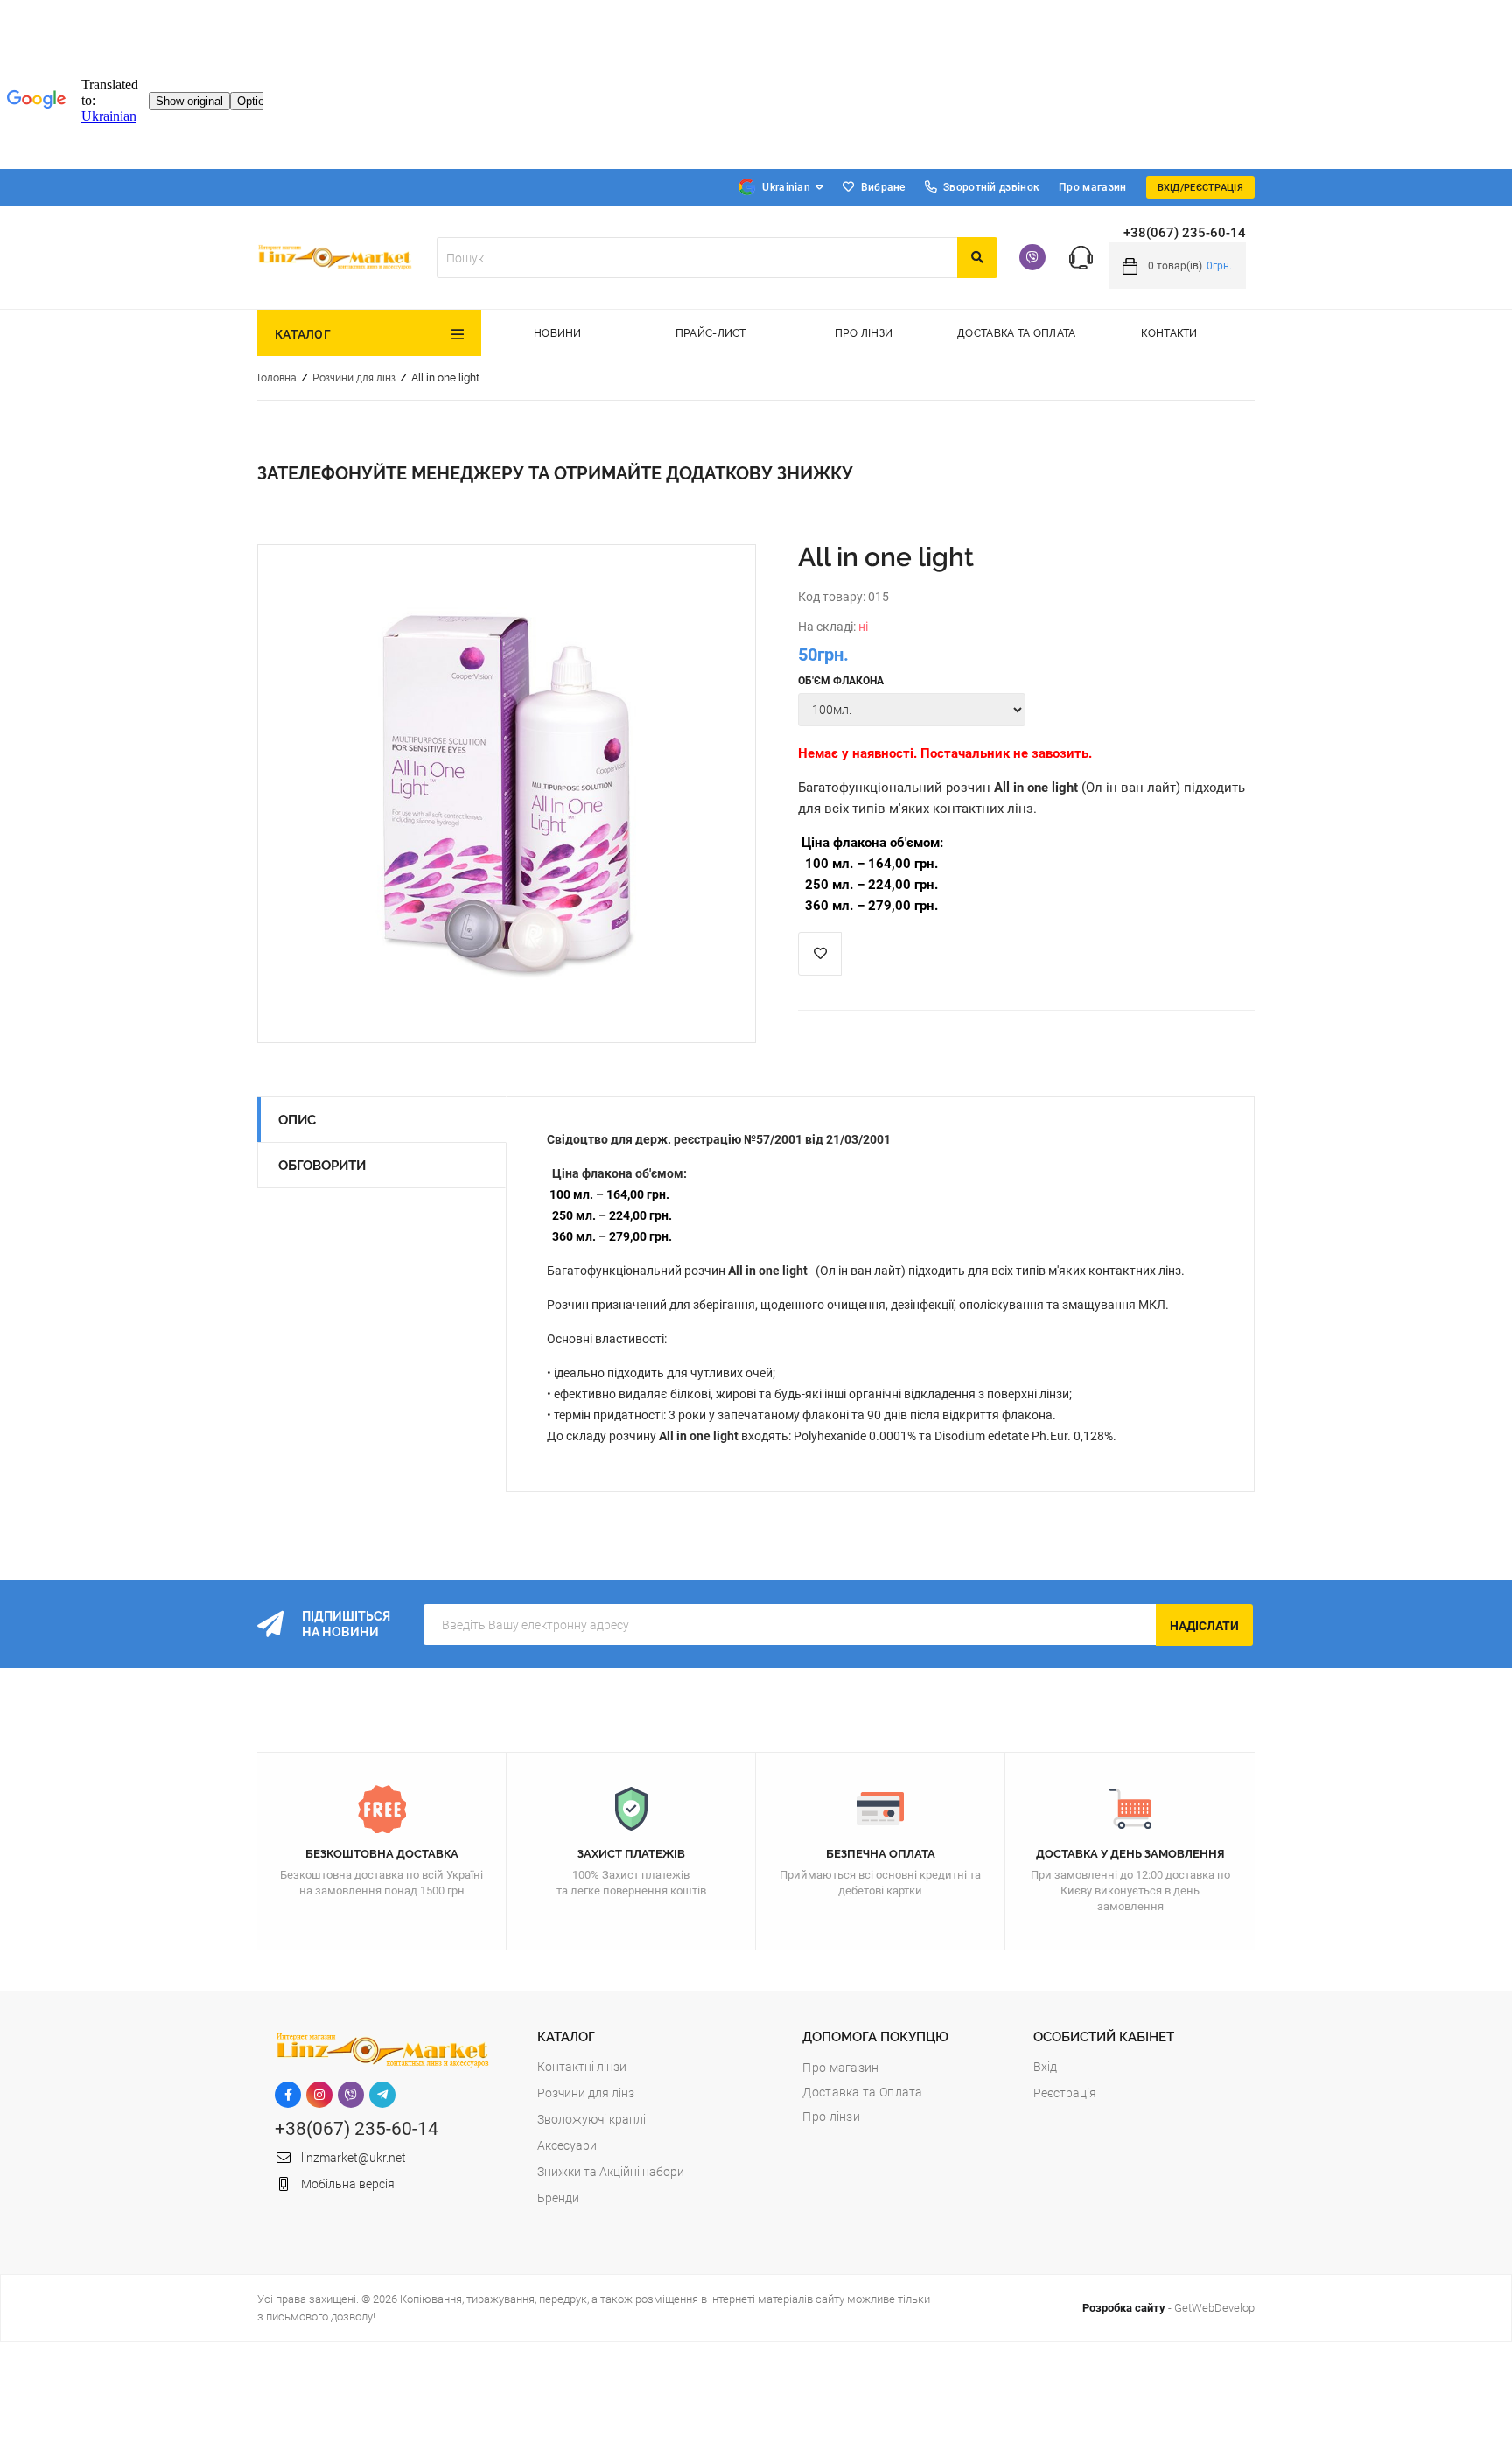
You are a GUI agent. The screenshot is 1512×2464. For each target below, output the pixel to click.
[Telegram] (382, 2095)
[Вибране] (820, 954)
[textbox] (697, 258)
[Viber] (1032, 257)
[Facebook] (288, 2095)
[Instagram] (319, 2095)
